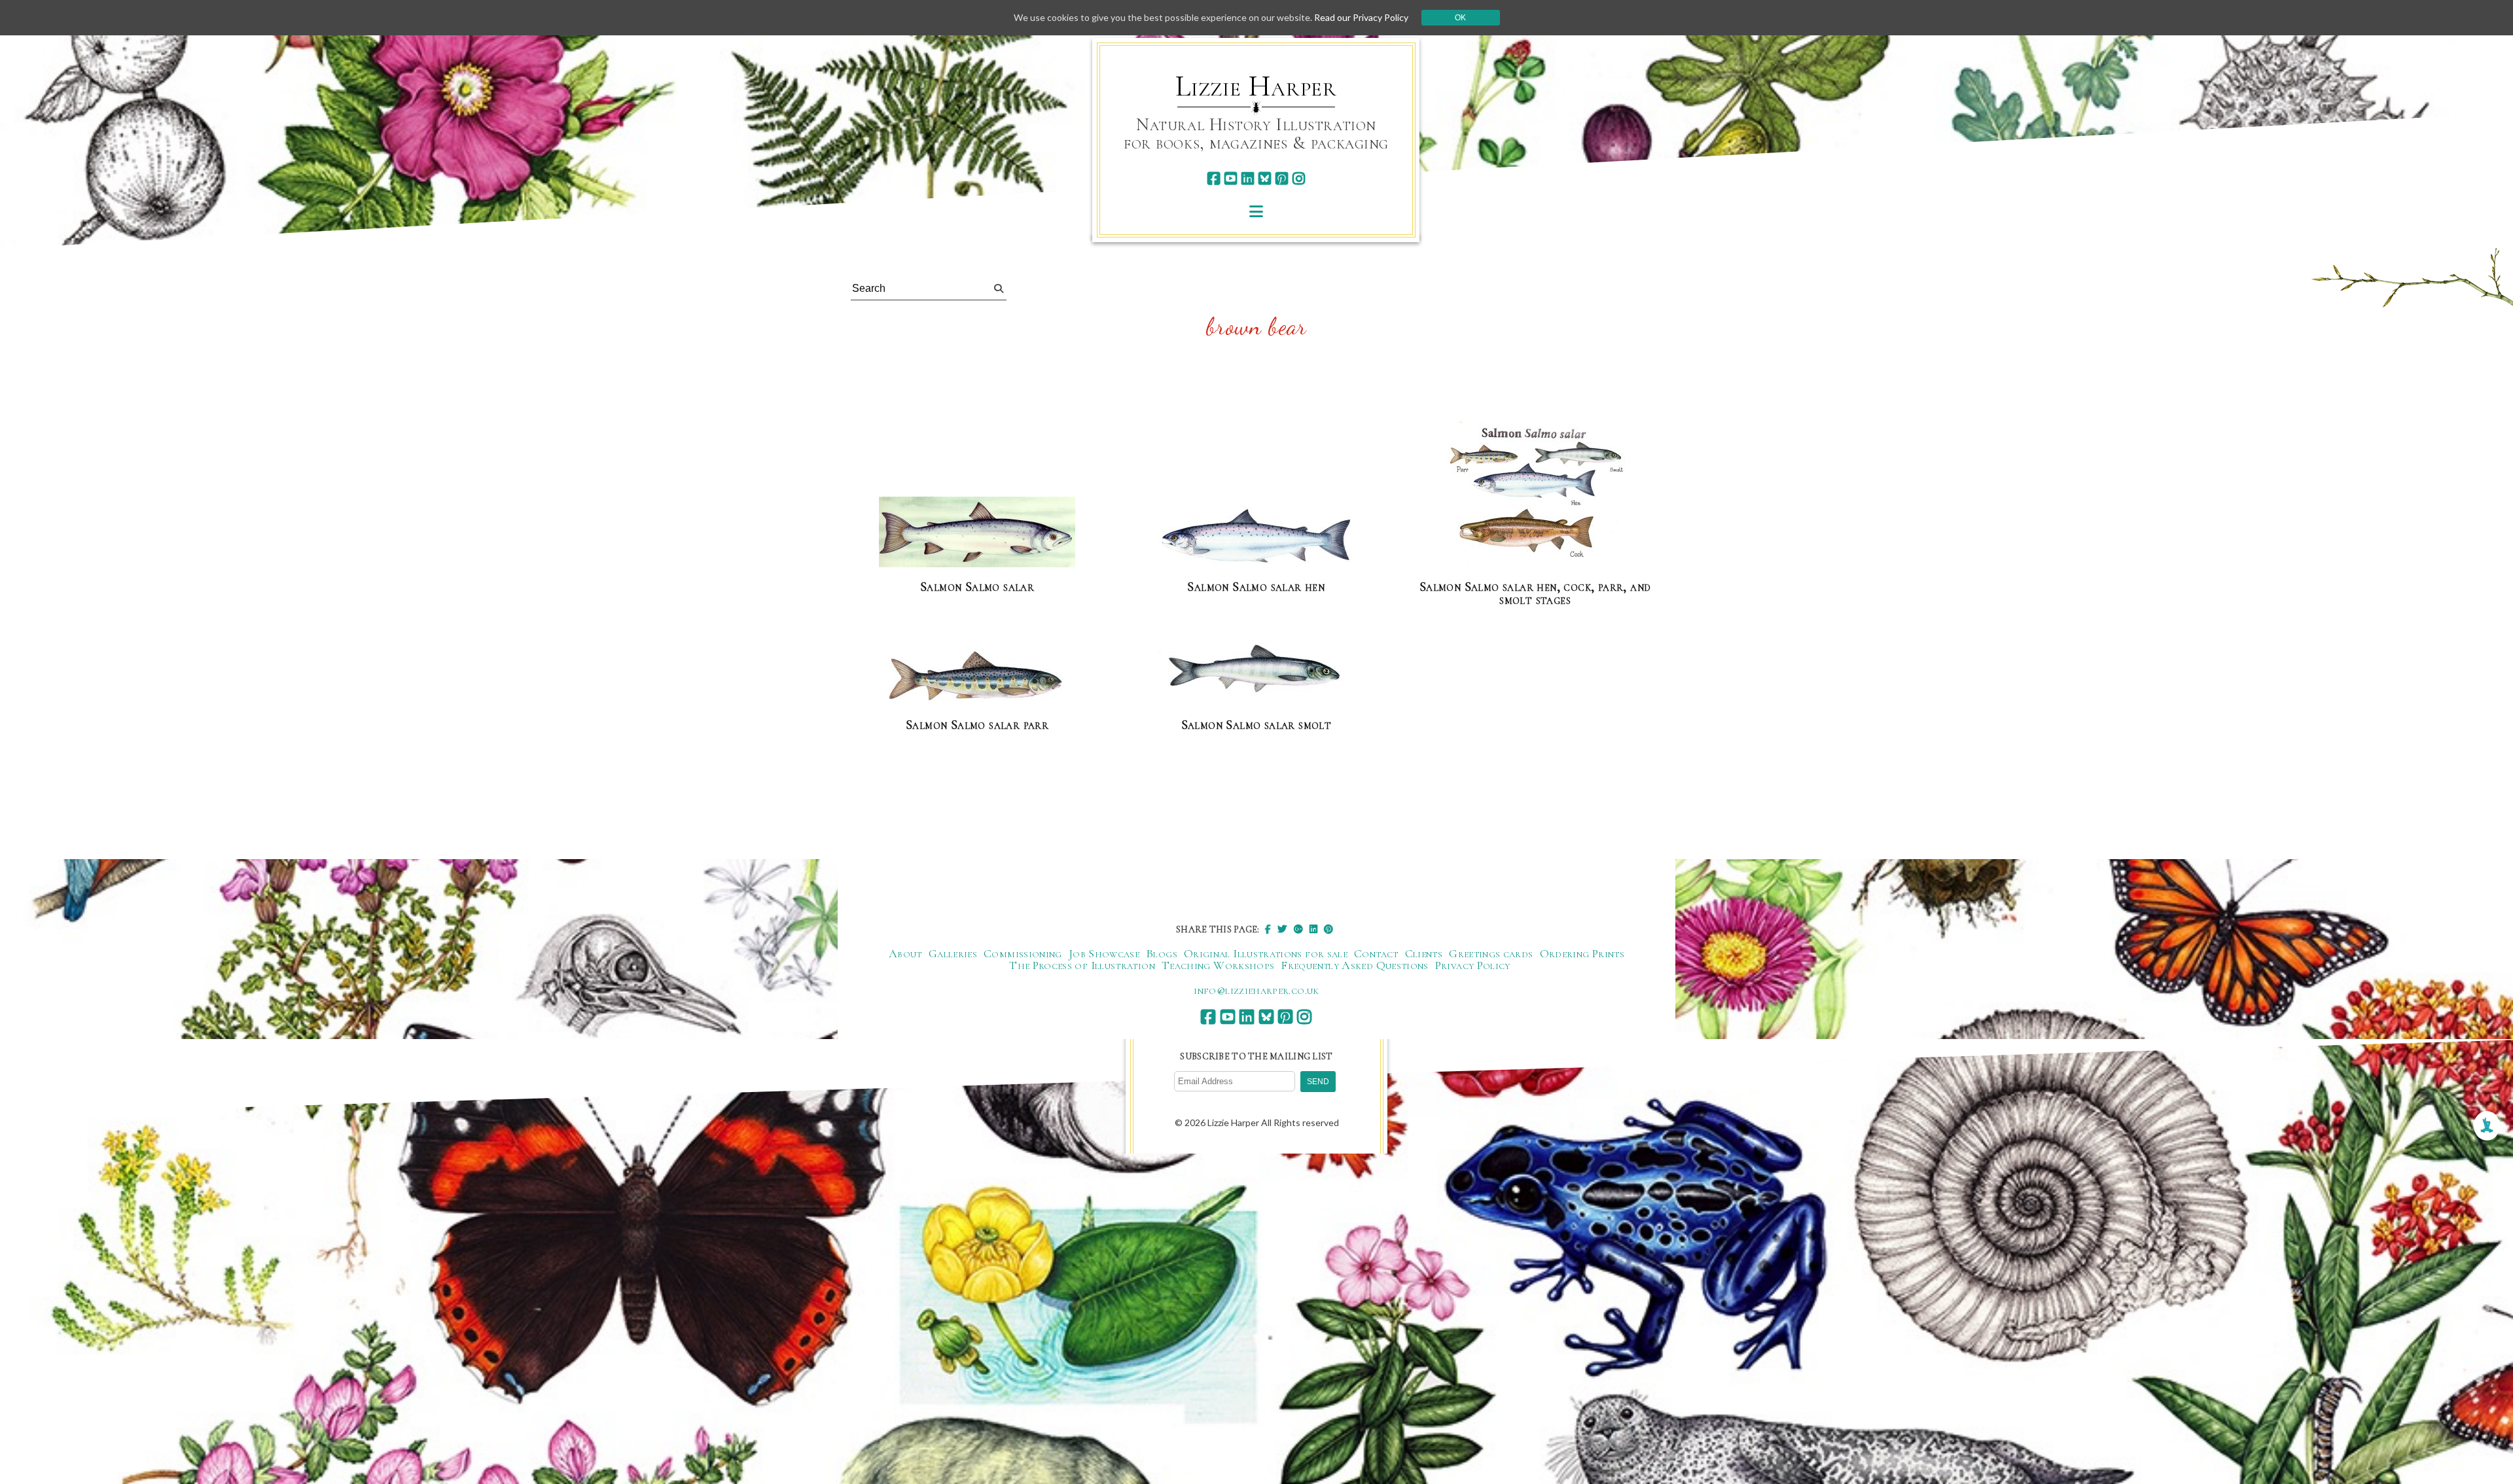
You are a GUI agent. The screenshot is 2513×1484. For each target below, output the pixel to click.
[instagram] (1299, 178)
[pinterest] (1282, 178)
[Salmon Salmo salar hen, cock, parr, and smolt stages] (1535, 495)
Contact (1376, 953)
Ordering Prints (1582, 953)
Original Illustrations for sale (1266, 953)
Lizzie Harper (1256, 86)
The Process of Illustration (1082, 965)
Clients (1424, 953)
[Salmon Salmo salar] (977, 533)
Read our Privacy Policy (1361, 17)
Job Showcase (1104, 953)
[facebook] (1214, 178)
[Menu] (1256, 211)
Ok (1460, 18)
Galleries (953, 953)
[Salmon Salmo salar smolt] (1256, 673)
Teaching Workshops (1218, 965)
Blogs (1162, 953)
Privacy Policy (1473, 965)
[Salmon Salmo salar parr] (977, 677)
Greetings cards (1491, 953)
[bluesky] (1265, 178)
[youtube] (1231, 178)
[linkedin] (1248, 178)
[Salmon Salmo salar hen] (1256, 537)
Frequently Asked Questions (1354, 965)
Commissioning (1023, 953)
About (905, 953)
